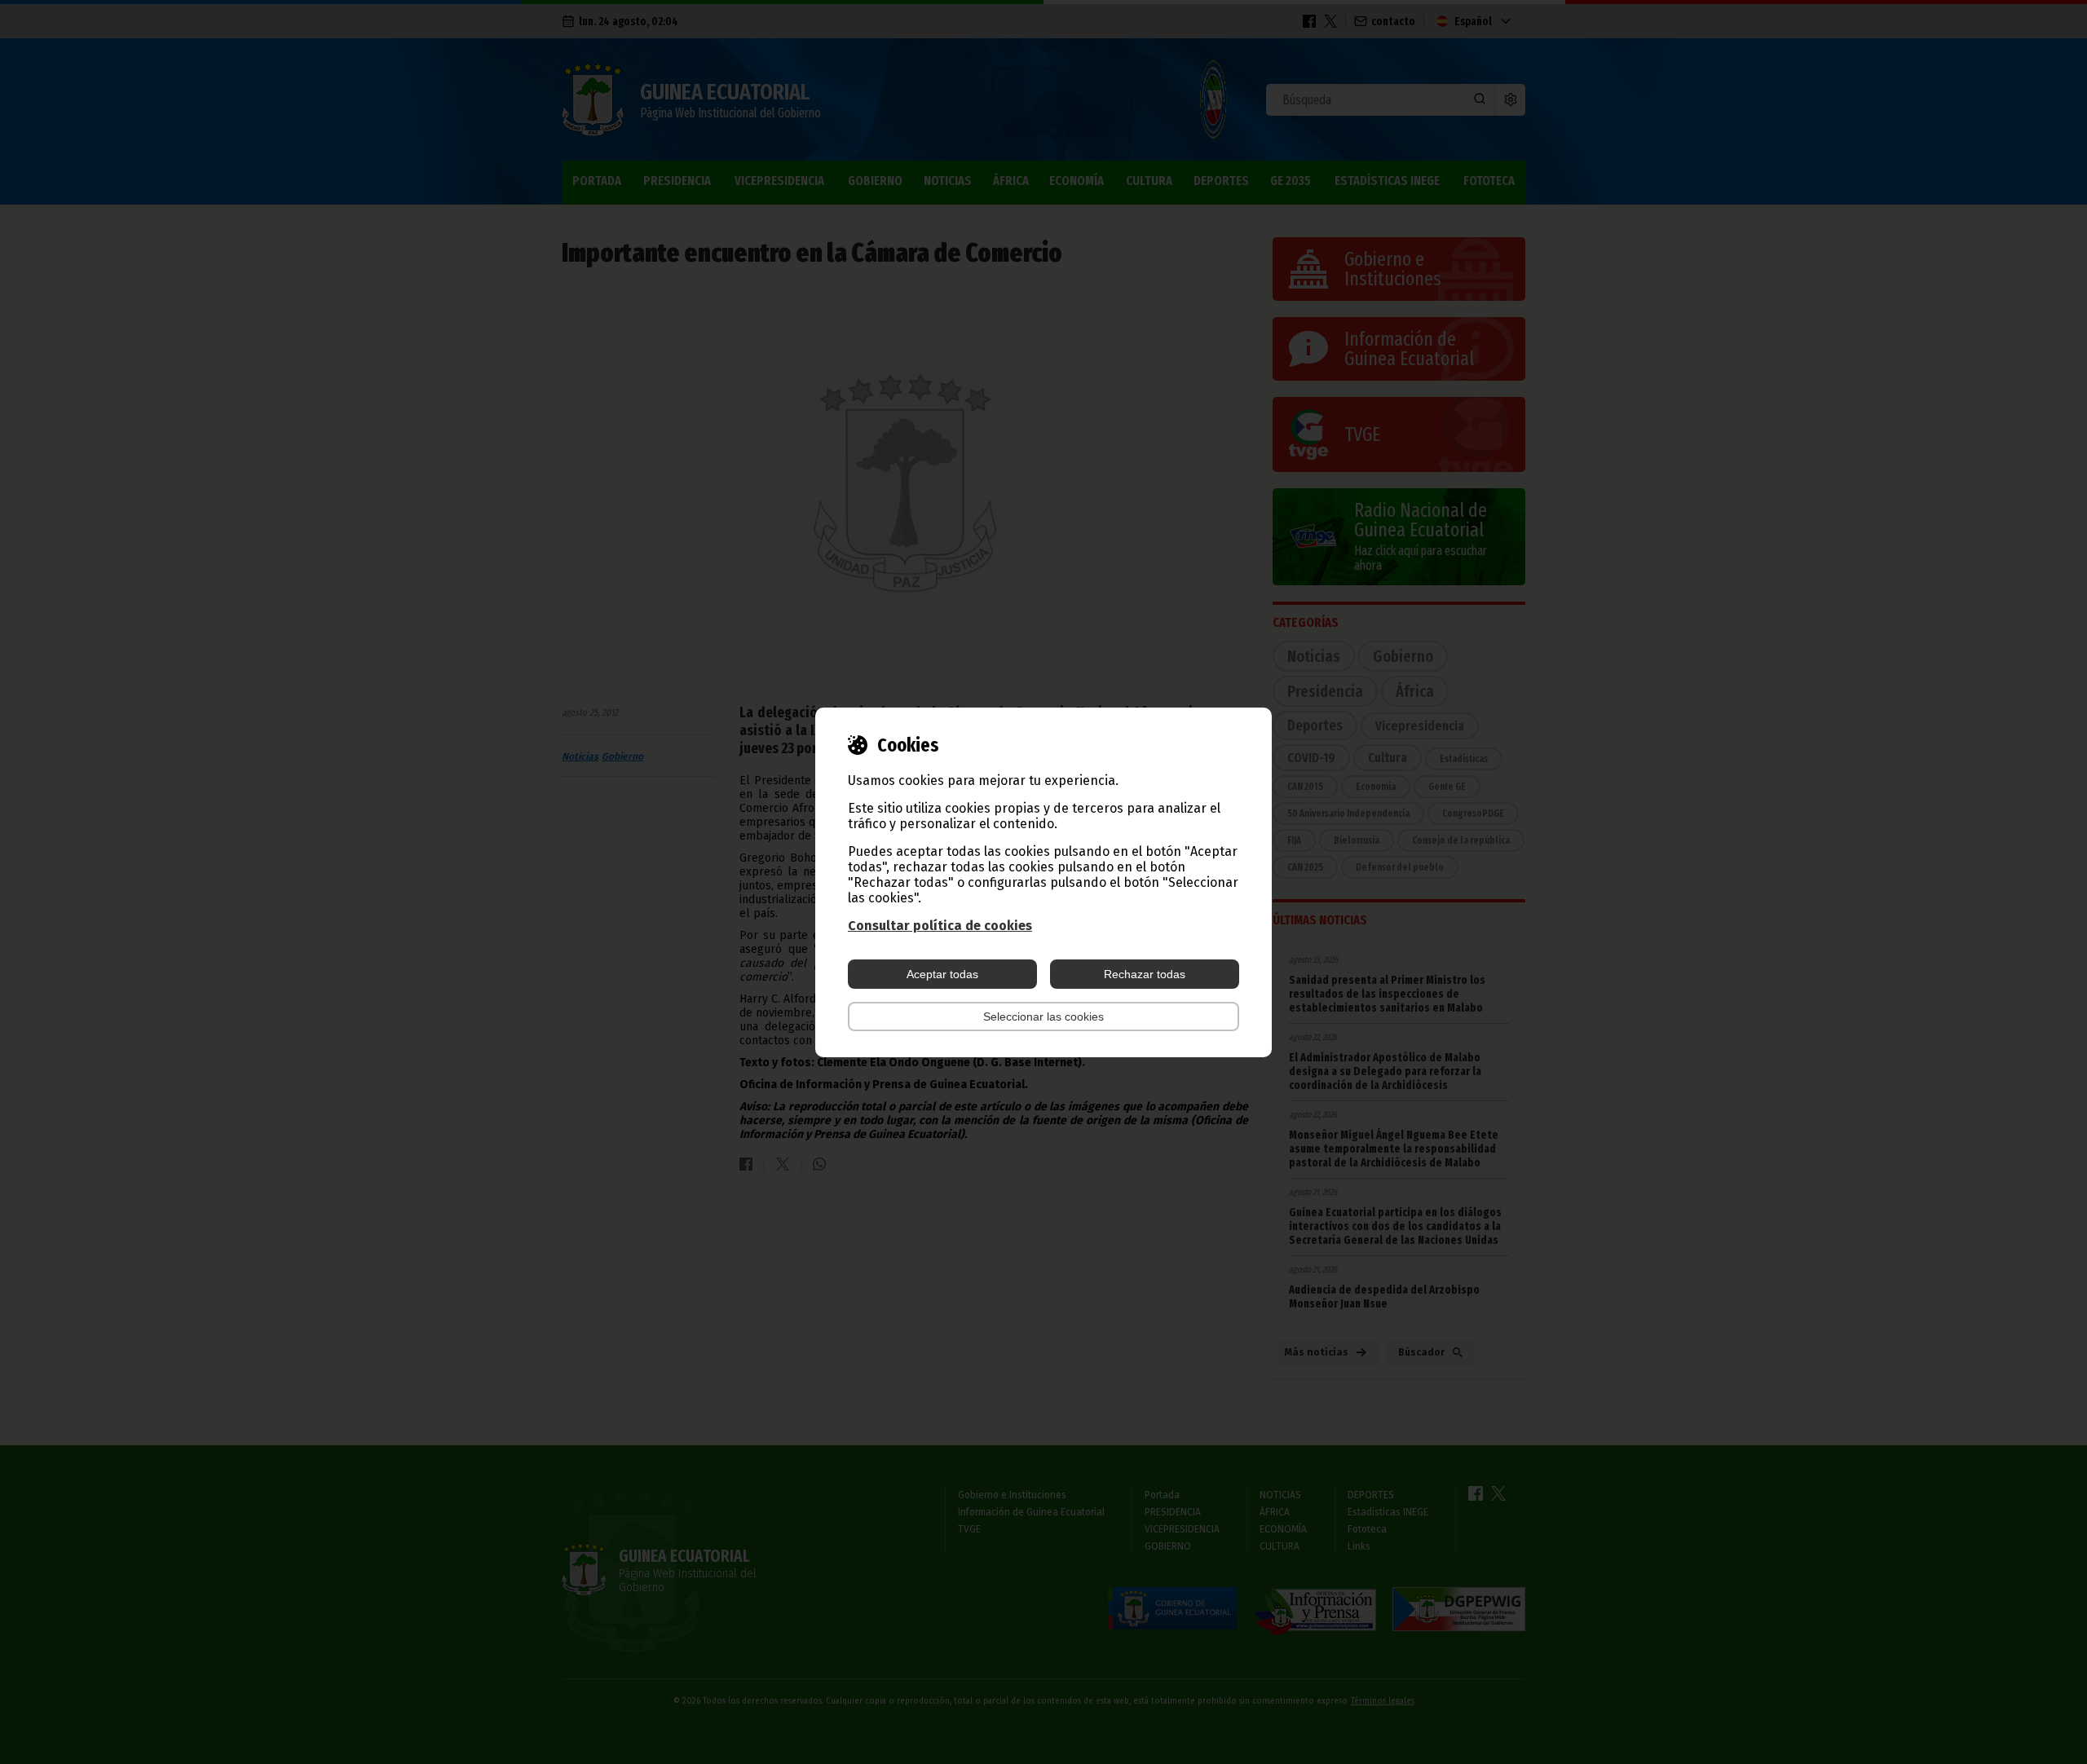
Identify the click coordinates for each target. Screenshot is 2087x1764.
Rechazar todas (1145, 974)
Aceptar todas (942, 974)
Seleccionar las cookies (1043, 1017)
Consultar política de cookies (940, 926)
